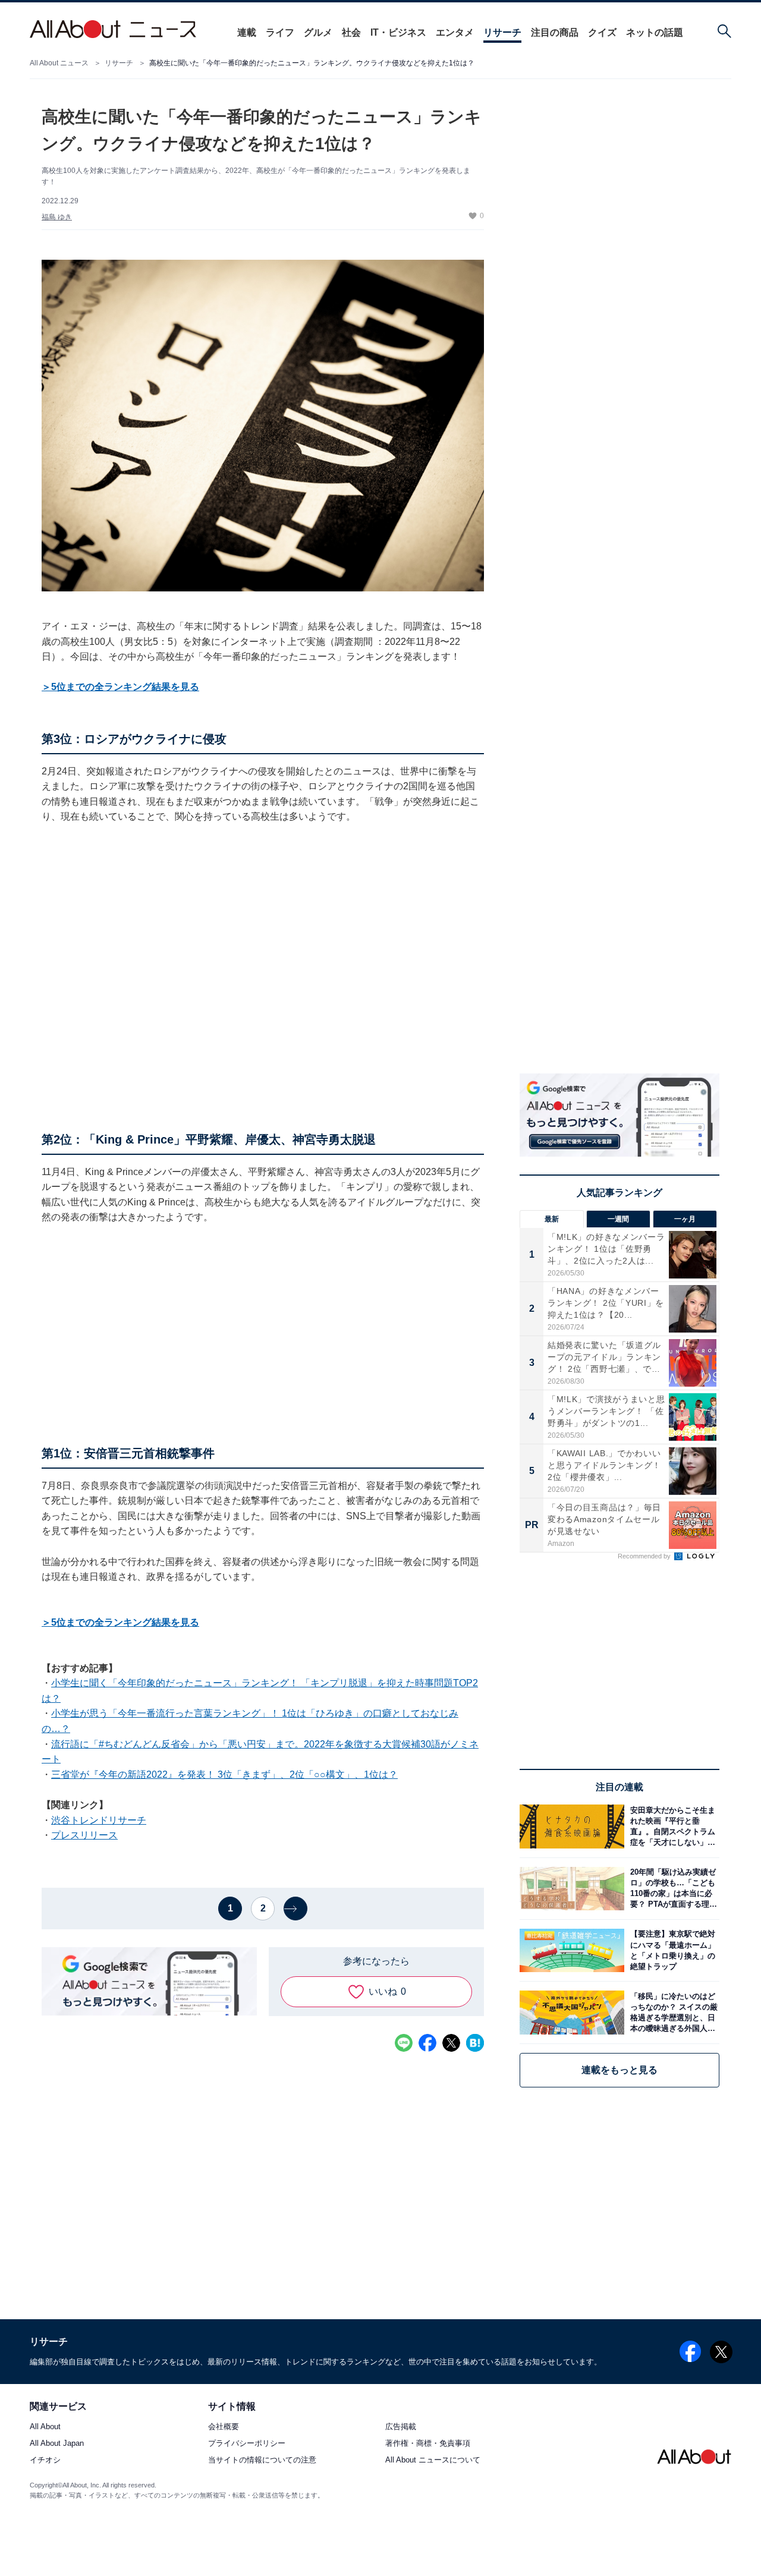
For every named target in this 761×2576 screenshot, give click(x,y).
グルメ (318, 32)
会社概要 (224, 2427)
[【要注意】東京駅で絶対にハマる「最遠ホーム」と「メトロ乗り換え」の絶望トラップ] (672, 1950)
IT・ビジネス (398, 32)
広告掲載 (401, 2427)
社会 (351, 32)
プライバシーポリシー (247, 2444)
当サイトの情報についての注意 (262, 2460)
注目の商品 (555, 32)
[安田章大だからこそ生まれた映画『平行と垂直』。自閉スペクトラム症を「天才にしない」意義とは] (672, 1826)
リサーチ (502, 32)
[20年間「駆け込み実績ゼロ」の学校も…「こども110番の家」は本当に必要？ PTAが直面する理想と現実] (672, 1889)
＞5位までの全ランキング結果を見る (120, 687)
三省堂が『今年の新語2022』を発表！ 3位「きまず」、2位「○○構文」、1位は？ (224, 1774)
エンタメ (455, 32)
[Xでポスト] (451, 2043)
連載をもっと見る (620, 2070)
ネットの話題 (655, 32)
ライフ (280, 32)
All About (45, 2427)
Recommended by (645, 1556)
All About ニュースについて (433, 2460)
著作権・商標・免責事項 (428, 2444)
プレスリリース (84, 1835)
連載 (247, 32)
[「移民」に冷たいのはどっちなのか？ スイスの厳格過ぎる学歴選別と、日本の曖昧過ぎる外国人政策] (672, 2012)
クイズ (602, 32)
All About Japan (57, 2444)
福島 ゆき (57, 217)
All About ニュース (59, 63)
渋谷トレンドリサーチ (99, 1820)
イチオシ (45, 2460)
